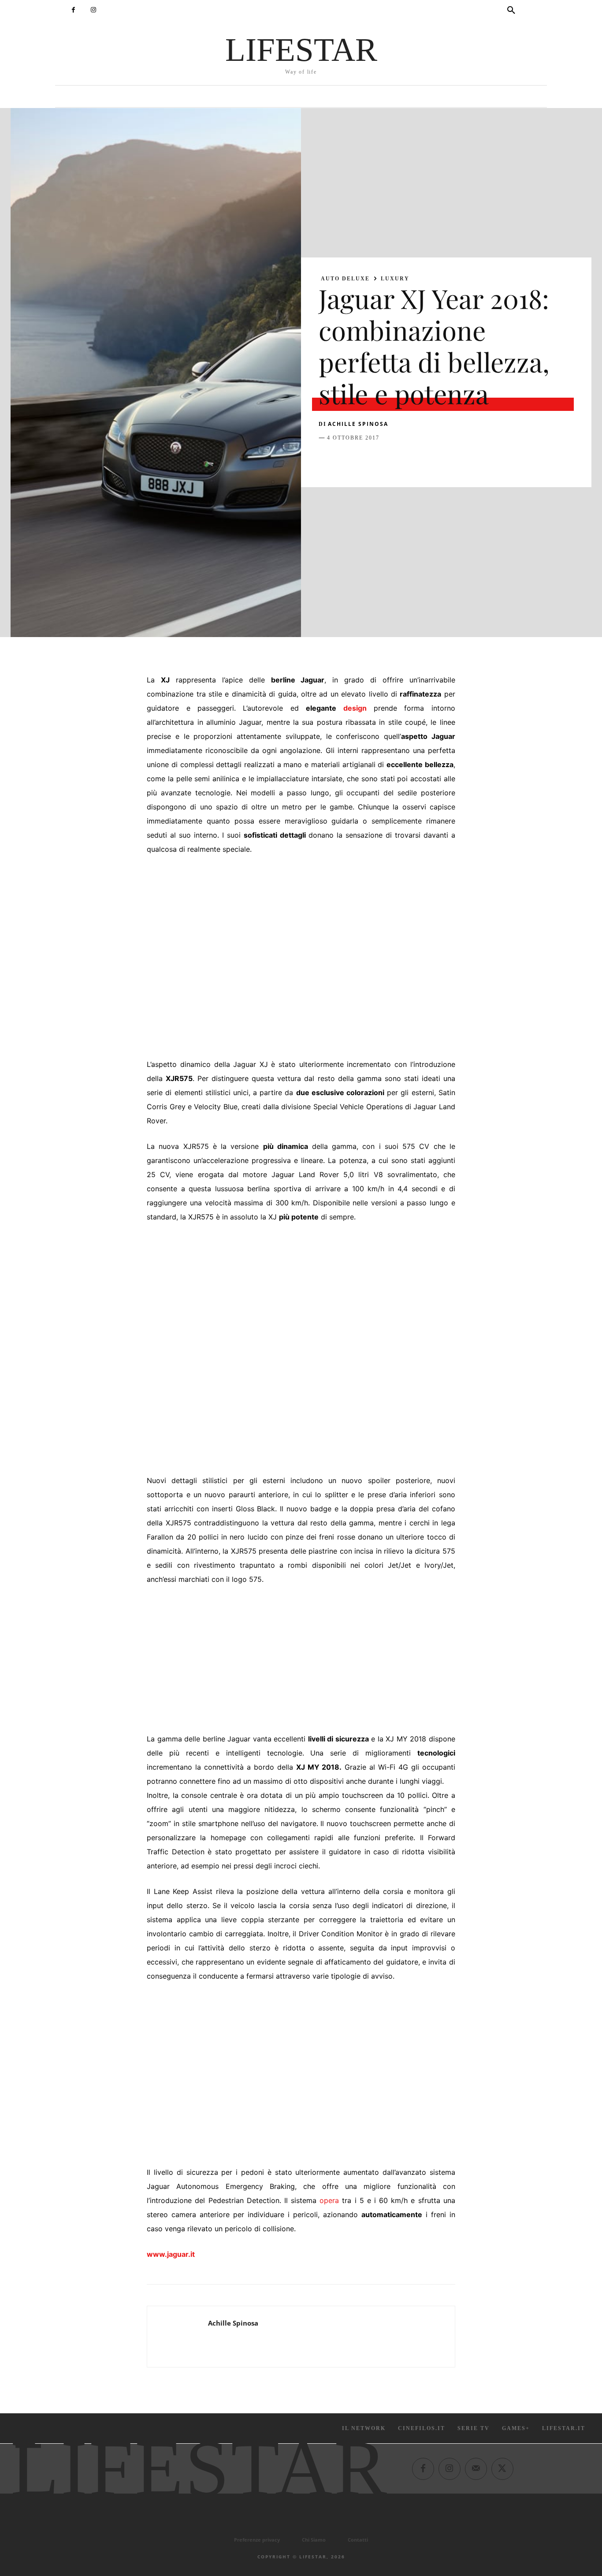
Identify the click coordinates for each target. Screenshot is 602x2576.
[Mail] (476, 2469)
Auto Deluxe (345, 279)
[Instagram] (93, 10)
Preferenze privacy (257, 2540)
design (355, 708)
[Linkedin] (409, 460)
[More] (470, 460)
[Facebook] (73, 10)
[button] (511, 11)
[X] (348, 460)
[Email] (429, 460)
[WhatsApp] (388, 460)
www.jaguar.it (171, 2254)
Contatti (358, 2540)
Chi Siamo (314, 2540)
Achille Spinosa (358, 424)
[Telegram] (449, 460)
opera (329, 2200)
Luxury (395, 279)
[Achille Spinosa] (178, 2337)
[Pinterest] (368, 460)
